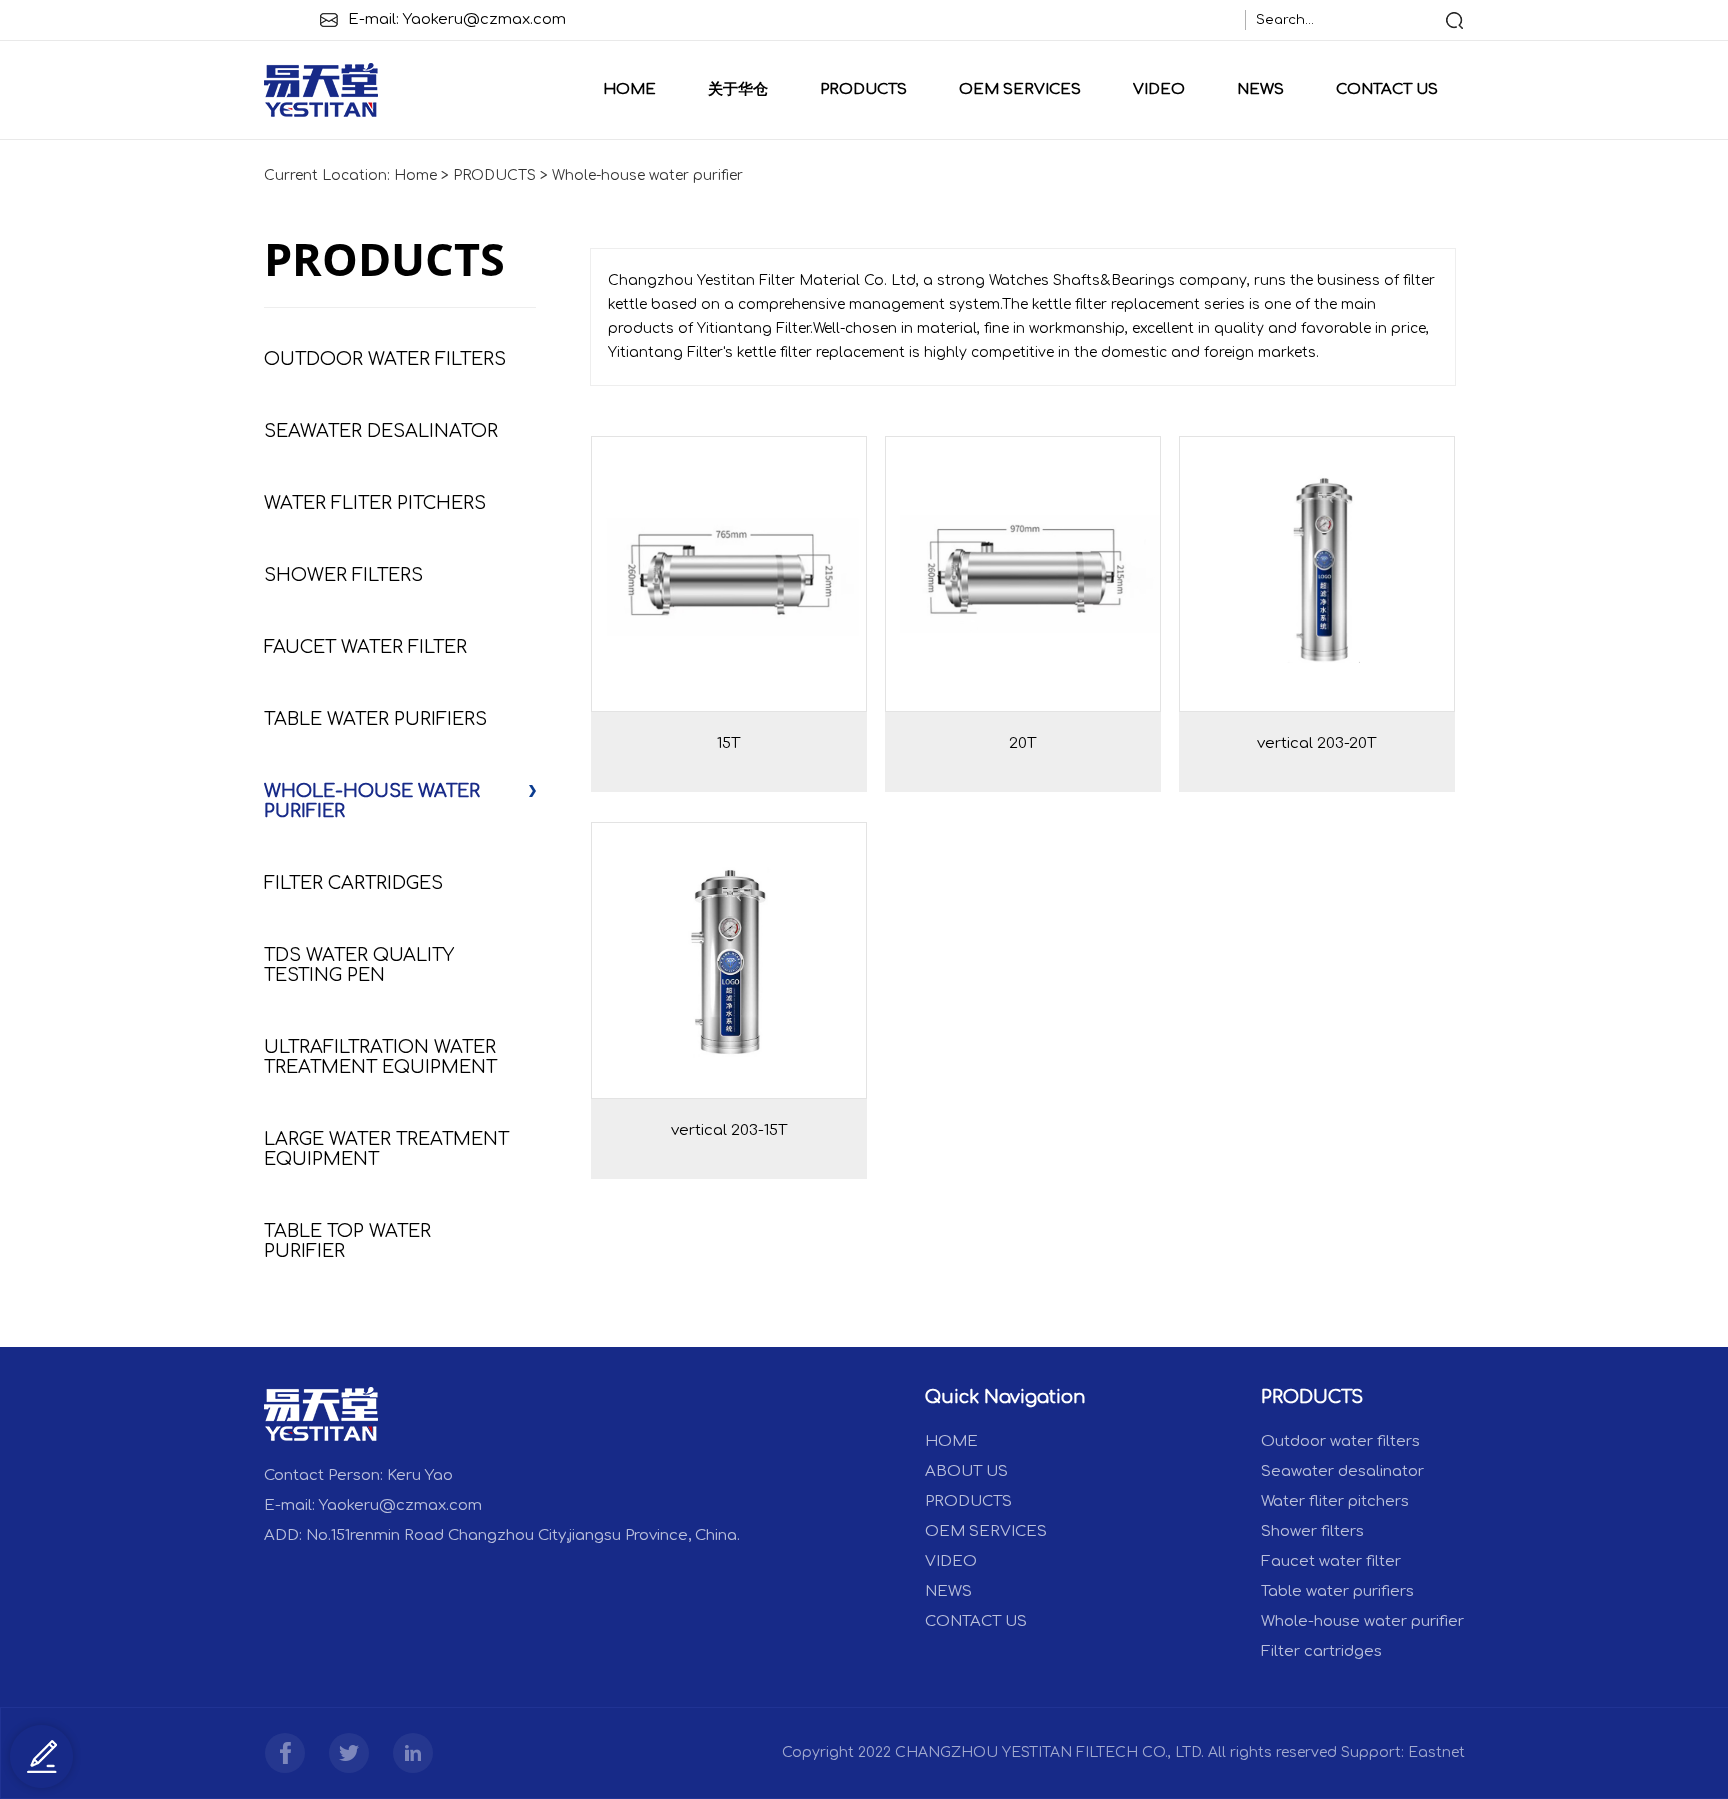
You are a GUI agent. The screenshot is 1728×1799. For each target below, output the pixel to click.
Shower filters (343, 575)
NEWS (1260, 89)
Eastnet (1436, 1752)
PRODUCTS (863, 89)
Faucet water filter (365, 647)
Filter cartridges (353, 883)
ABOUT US (966, 1471)
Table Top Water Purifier (347, 1241)
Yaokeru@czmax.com (484, 19)
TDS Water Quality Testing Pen (359, 965)
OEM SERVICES (1020, 89)
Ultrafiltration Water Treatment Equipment (380, 1057)
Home (629, 89)
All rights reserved (1272, 1752)
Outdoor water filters (385, 359)
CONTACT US (1387, 89)
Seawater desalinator (381, 431)
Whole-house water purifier (647, 175)
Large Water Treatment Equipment (386, 1149)
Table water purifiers (375, 719)
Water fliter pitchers (375, 503)
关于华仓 (738, 89)
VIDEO (1159, 89)
